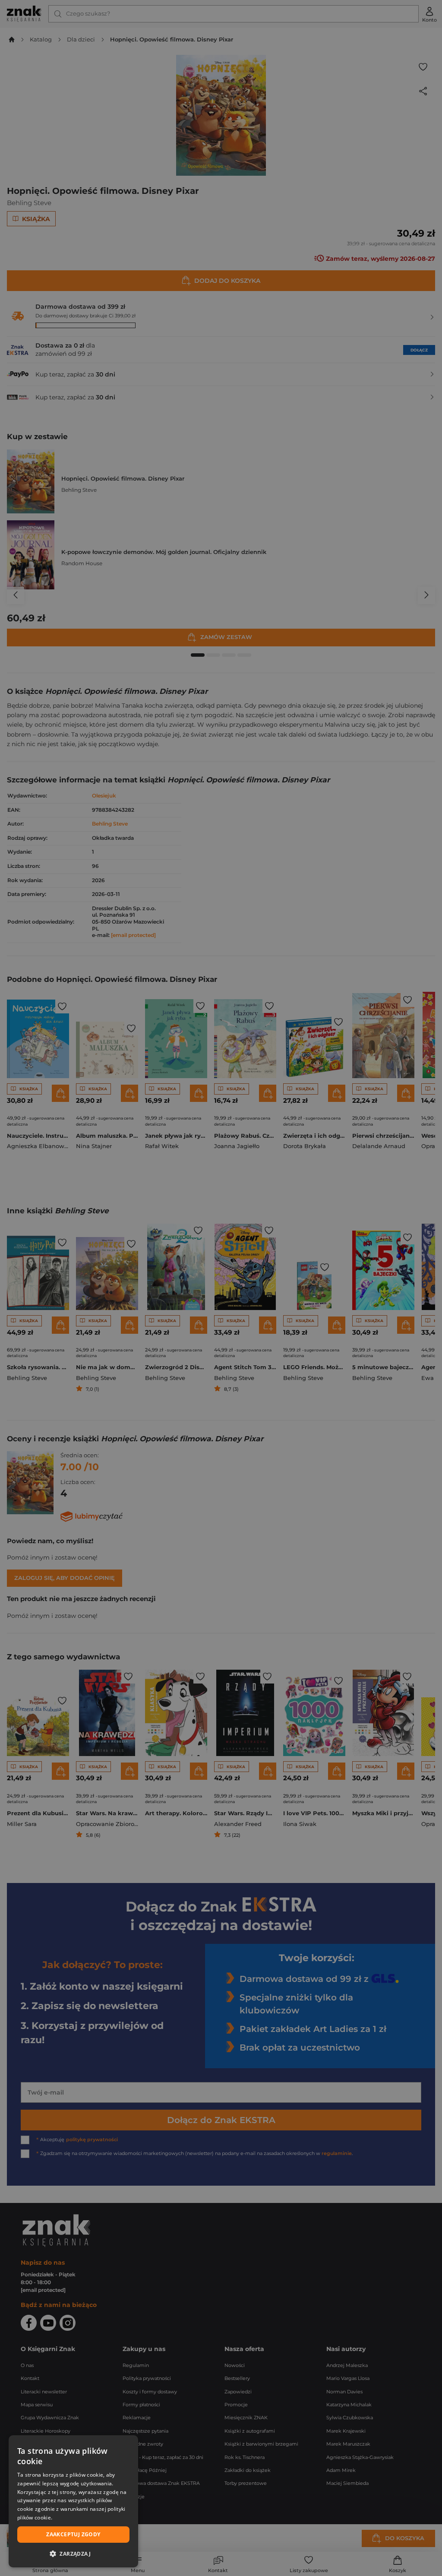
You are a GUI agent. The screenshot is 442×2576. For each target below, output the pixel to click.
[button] (73, 2554)
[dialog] (73, 2501)
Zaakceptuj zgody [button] (73, 2534)
